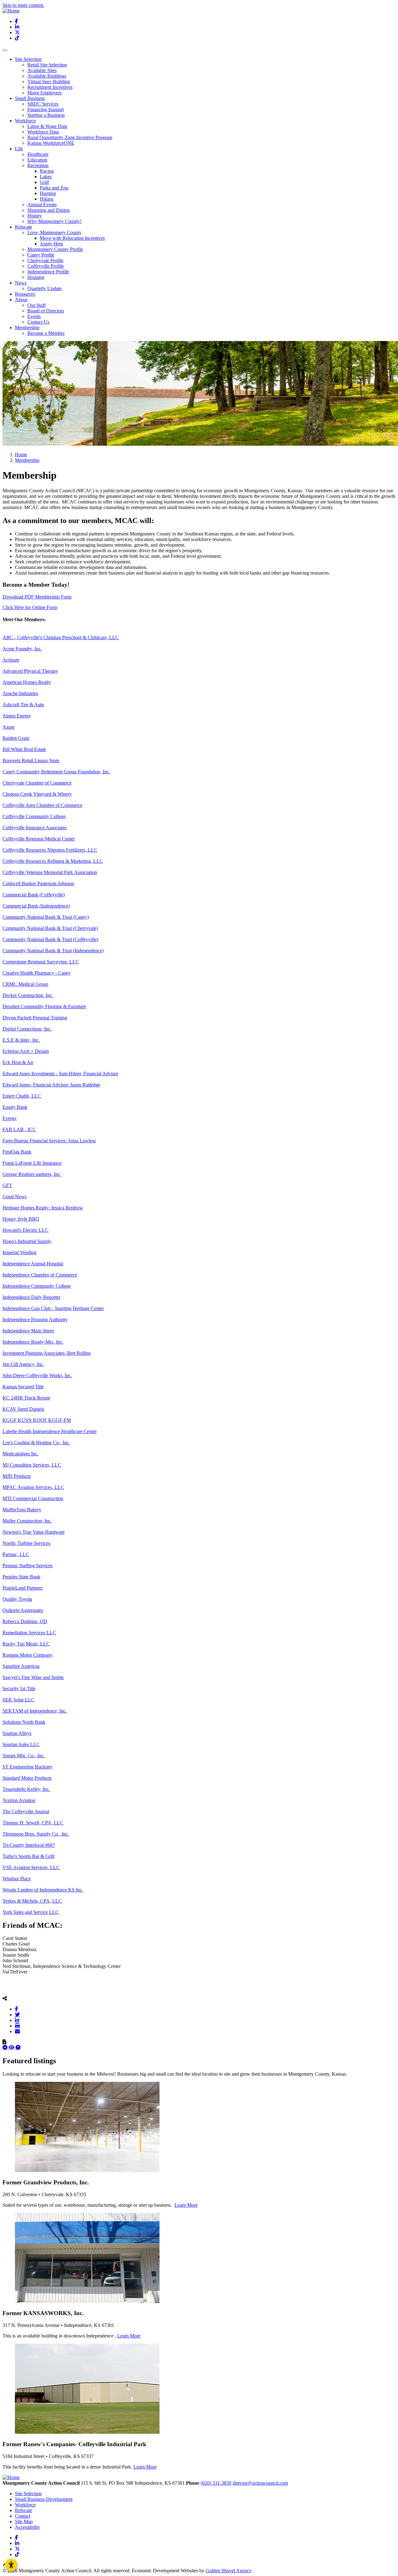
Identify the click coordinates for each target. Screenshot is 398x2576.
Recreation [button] (38, 165)
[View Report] (12, 2048)
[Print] (17, 2026)
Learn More (186, 2205)
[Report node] (4, 2042)
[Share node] (5, 1998)
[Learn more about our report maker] (18, 2048)
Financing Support (46, 109)
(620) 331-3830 (216, 2483)
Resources (25, 294)
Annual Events (42, 205)
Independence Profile (48, 272)
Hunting (48, 193)
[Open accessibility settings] (11, 2565)
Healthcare (38, 154)
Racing (47, 171)
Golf (44, 182)
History (35, 216)
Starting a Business (46, 115)
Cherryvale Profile (45, 260)
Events (34, 316)
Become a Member (46, 333)
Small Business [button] (30, 98)
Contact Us (38, 322)
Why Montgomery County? (55, 221)
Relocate (23, 2510)
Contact (23, 2516)
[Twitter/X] (17, 2014)
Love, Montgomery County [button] (54, 232)
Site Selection (28, 2494)
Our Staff (37, 305)
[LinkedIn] (17, 2020)
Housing (36, 277)
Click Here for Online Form (30, 607)
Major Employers (44, 93)
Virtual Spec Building (49, 82)
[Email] (17, 2031)
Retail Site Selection (47, 65)
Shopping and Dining (49, 210)
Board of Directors (46, 311)
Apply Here (51, 244)
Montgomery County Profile (55, 249)
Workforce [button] (25, 121)
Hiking (47, 199)
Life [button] (19, 149)
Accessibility (28, 2527)
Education (37, 160)
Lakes (46, 177)
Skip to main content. (23, 5)
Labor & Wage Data (47, 126)
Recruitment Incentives (50, 87)
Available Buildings (47, 76)
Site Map (24, 2521)
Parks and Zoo (54, 188)
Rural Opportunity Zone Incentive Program (70, 137)
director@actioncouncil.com (260, 2483)
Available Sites (42, 70)
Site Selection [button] (28, 59)
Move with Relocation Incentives (72, 238)
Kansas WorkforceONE (51, 143)
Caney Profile (41, 255)
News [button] (21, 283)
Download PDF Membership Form (37, 597)
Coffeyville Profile (46, 266)
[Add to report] (6, 2048)
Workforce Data (43, 132)
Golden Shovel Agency (228, 2571)
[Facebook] (16, 2009)
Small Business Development (44, 2499)
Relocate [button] (23, 227)
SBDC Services (43, 104)
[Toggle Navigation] (5, 50)
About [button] (21, 300)
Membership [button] (27, 328)
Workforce (25, 2505)
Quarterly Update (44, 288)
